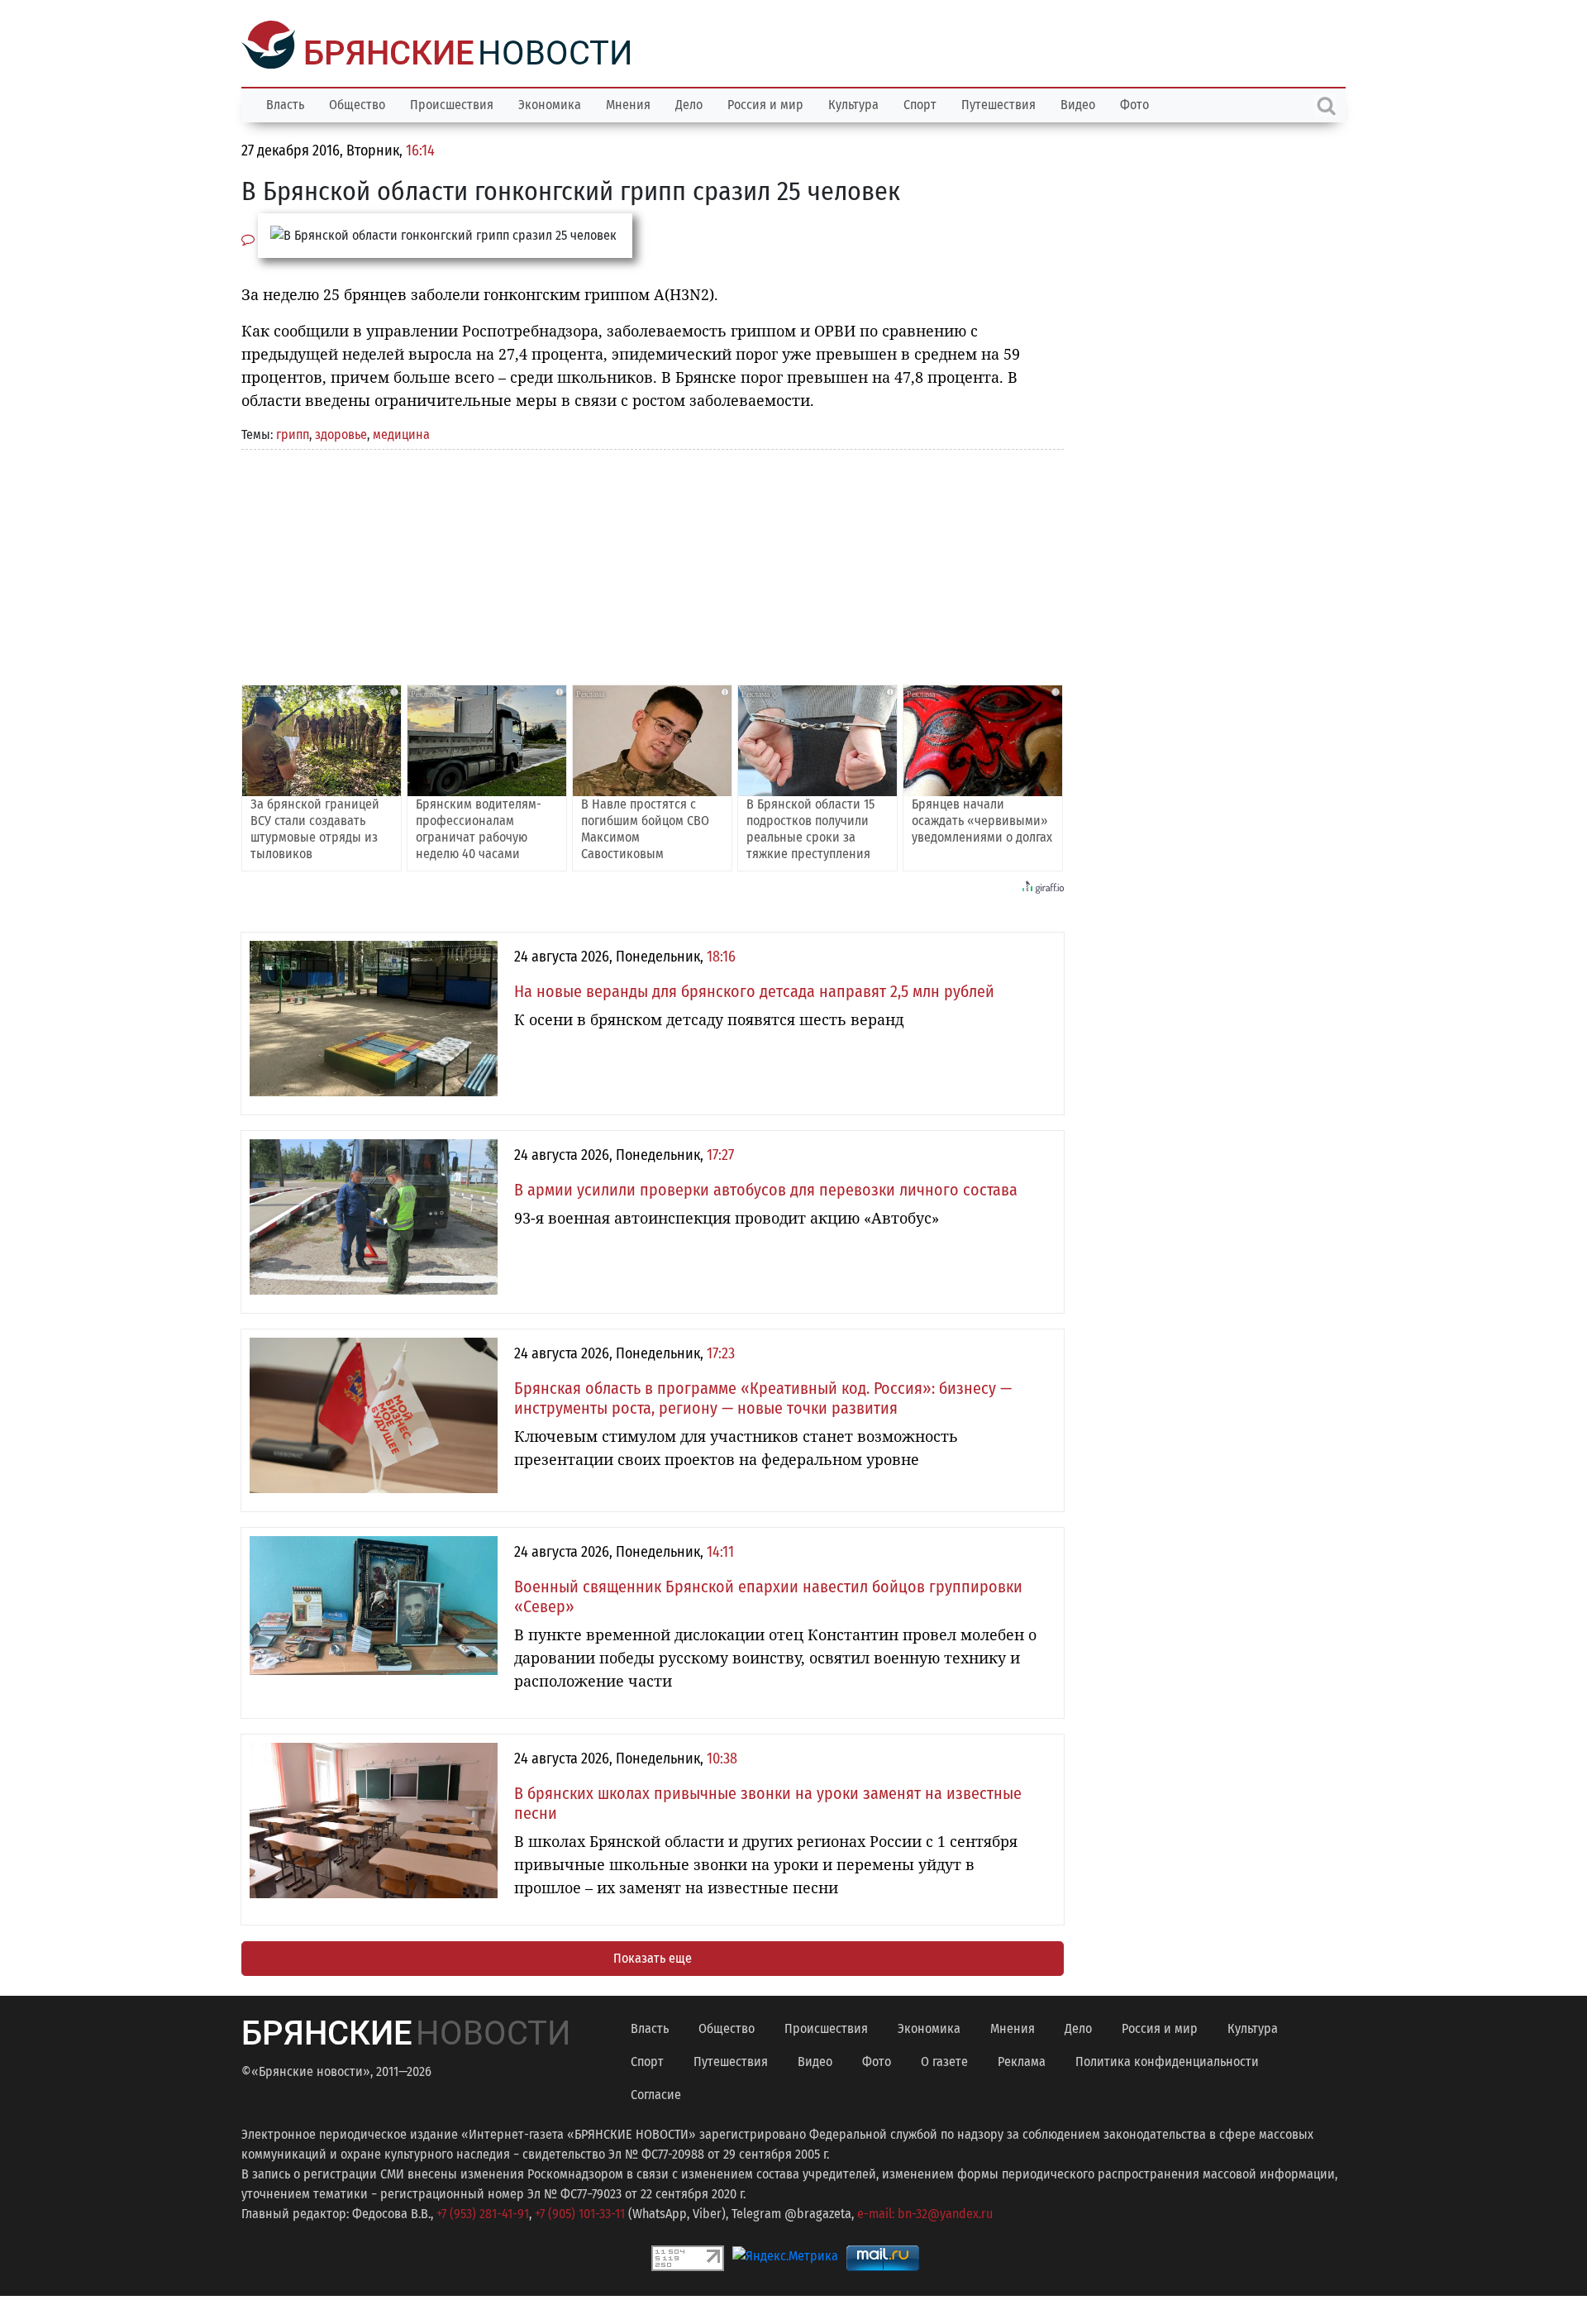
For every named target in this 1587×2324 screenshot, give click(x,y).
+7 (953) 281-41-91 (483, 2212)
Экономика (550, 103)
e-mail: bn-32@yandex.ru (925, 2212)
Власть (285, 103)
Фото (1134, 103)
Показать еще (653, 1957)
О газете (944, 2060)
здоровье (341, 433)
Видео (1078, 103)
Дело (689, 103)
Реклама (1022, 2060)
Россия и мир (765, 103)
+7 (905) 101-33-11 (580, 2212)
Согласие (656, 2093)
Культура (853, 103)
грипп (293, 433)
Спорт (920, 103)
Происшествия (452, 103)
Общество (357, 103)
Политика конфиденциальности (1167, 2060)
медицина (401, 433)
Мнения (628, 103)
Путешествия (998, 103)
